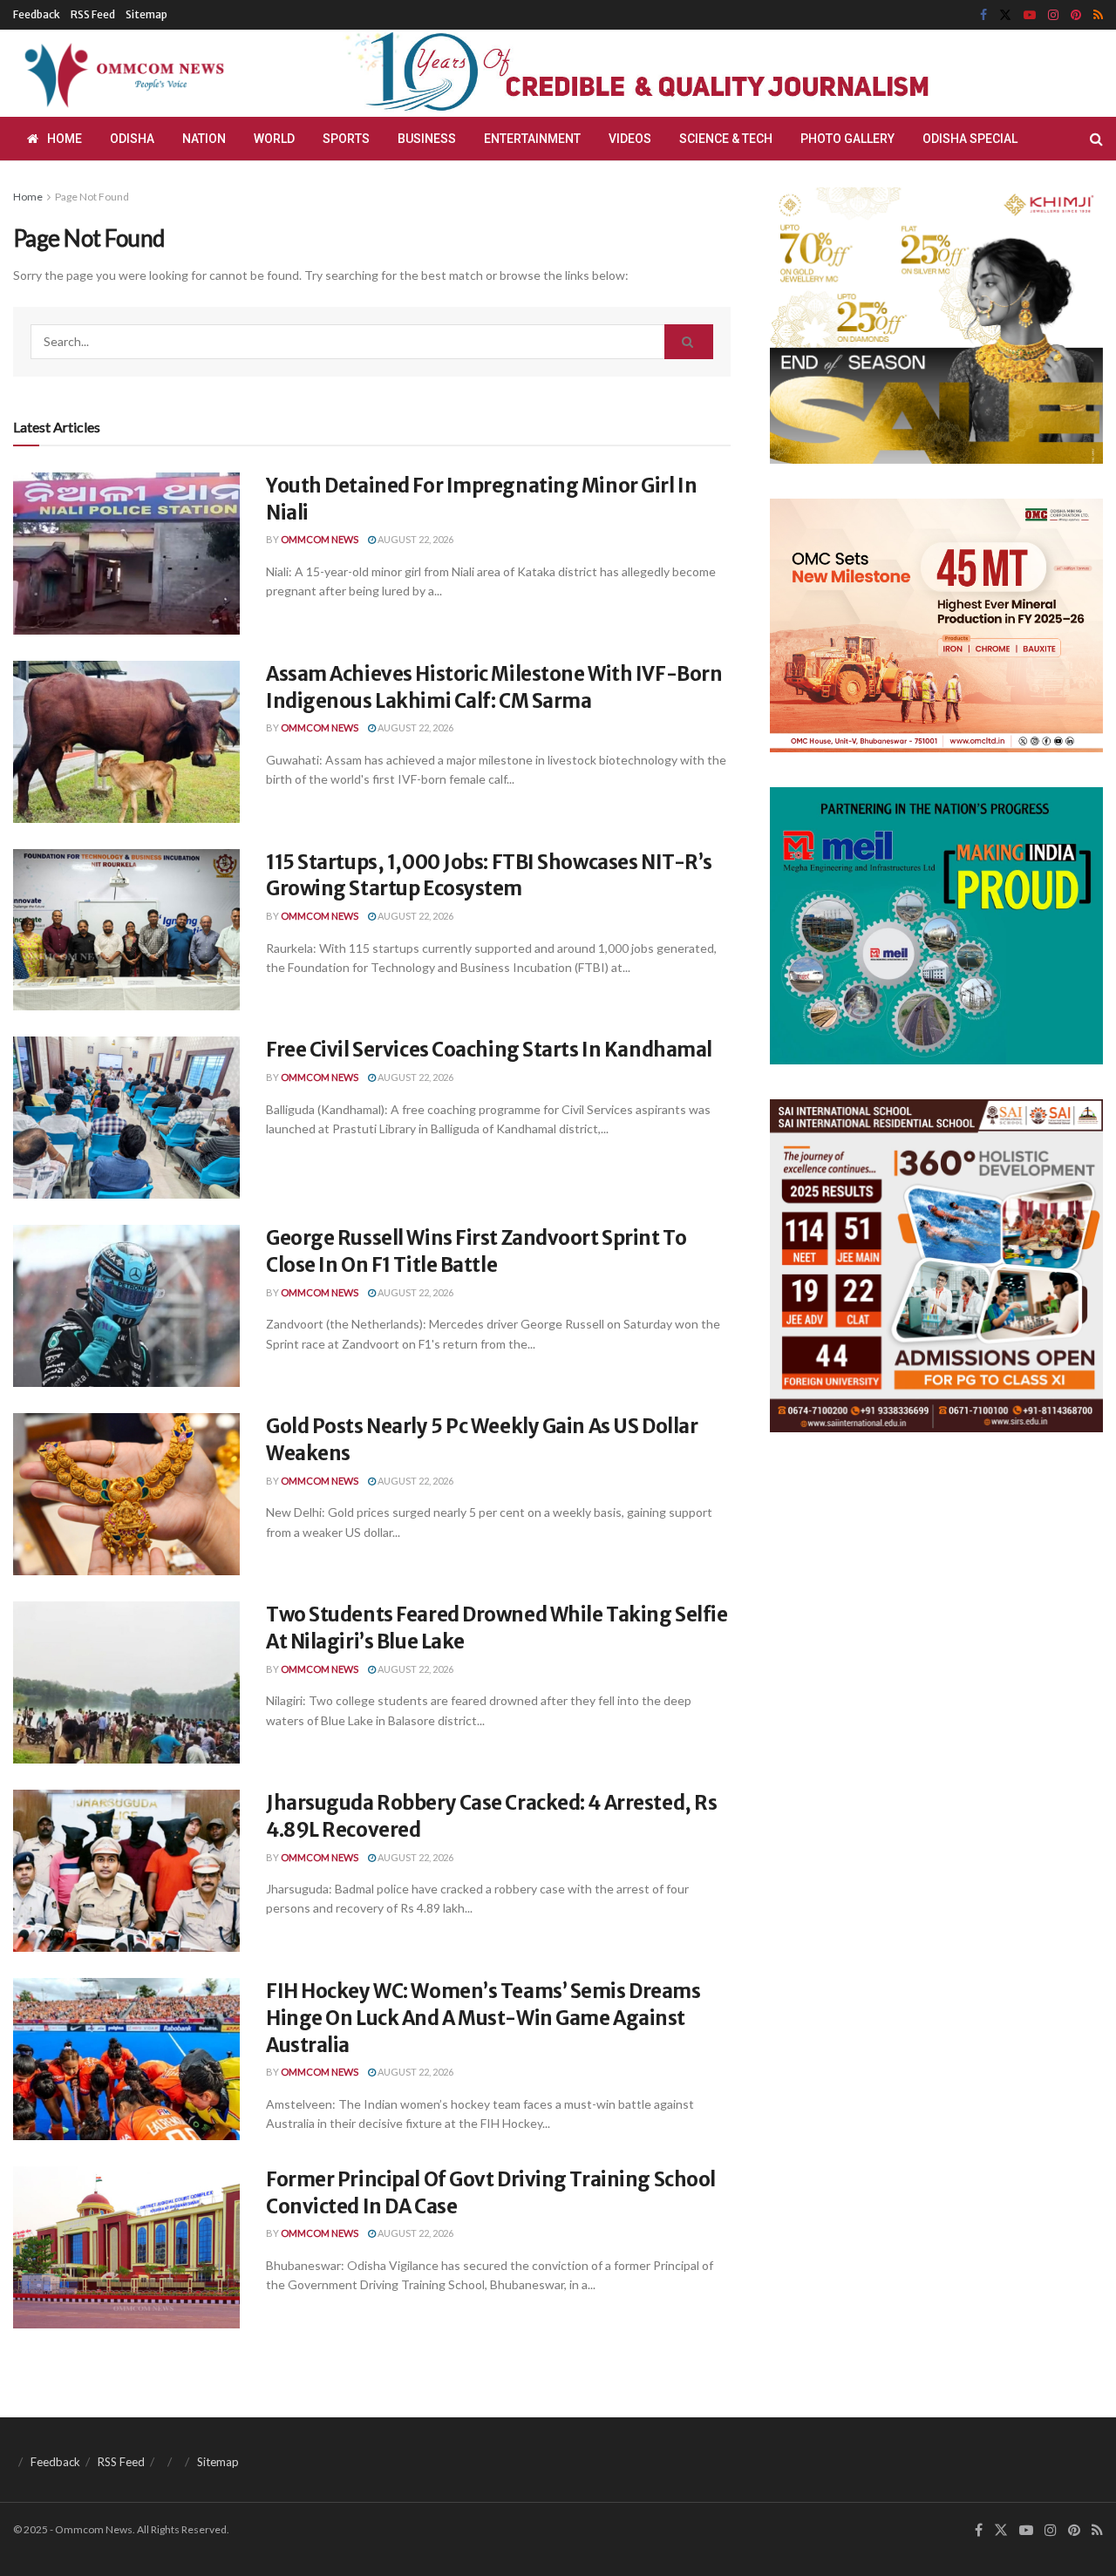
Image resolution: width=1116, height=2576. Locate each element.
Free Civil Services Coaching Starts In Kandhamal (489, 1050)
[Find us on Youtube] (1030, 15)
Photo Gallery (847, 139)
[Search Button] (1096, 139)
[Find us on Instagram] (1053, 15)
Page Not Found (92, 197)
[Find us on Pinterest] (1076, 15)
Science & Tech (726, 139)
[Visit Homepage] (121, 73)
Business (427, 139)
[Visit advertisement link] (678, 74)
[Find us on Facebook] (983, 15)
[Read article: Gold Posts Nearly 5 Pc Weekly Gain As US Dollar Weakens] (126, 1494)
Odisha (132, 139)
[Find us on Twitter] (1005, 15)
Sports (346, 139)
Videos (630, 139)
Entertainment (532, 139)
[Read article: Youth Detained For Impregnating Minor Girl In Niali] (126, 554)
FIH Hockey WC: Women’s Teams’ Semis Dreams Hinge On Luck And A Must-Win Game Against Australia (483, 2018)
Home (65, 139)
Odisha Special (970, 139)
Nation (204, 139)
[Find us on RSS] (1098, 15)
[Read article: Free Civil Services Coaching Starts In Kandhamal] (126, 1118)
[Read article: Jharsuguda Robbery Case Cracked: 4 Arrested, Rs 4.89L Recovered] (126, 1871)
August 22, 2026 (415, 539)
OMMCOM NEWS (320, 539)
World (274, 139)
